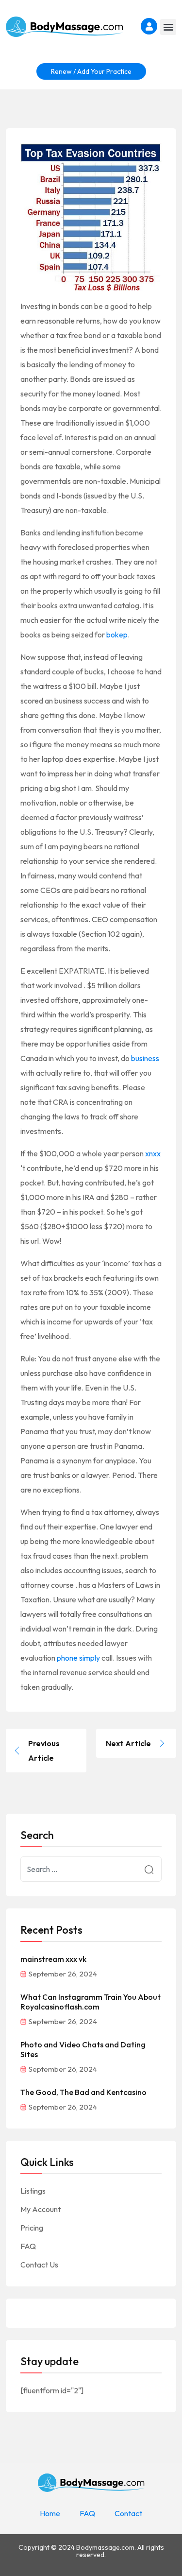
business (145, 1058)
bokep (117, 635)
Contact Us (39, 2265)
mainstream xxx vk (53, 1959)
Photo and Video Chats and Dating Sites (83, 2049)
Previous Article (44, 1751)
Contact (128, 2513)
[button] (168, 27)
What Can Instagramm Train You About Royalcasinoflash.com (91, 2002)
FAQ (28, 2246)
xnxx (153, 1153)
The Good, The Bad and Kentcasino (83, 2092)
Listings (33, 2191)
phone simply (78, 1658)
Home (50, 2513)
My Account (41, 2209)
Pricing (32, 2228)
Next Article (128, 1743)
